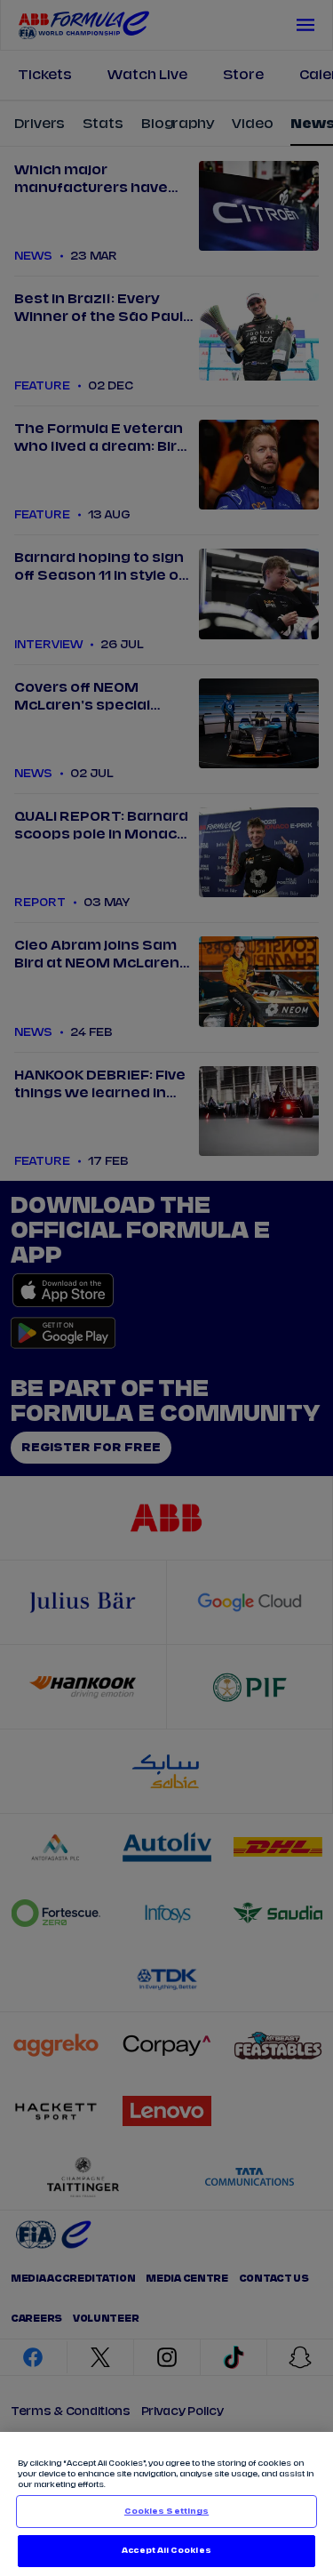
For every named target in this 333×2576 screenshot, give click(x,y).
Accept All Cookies (166, 2551)
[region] (166, 2504)
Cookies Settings (166, 2512)
